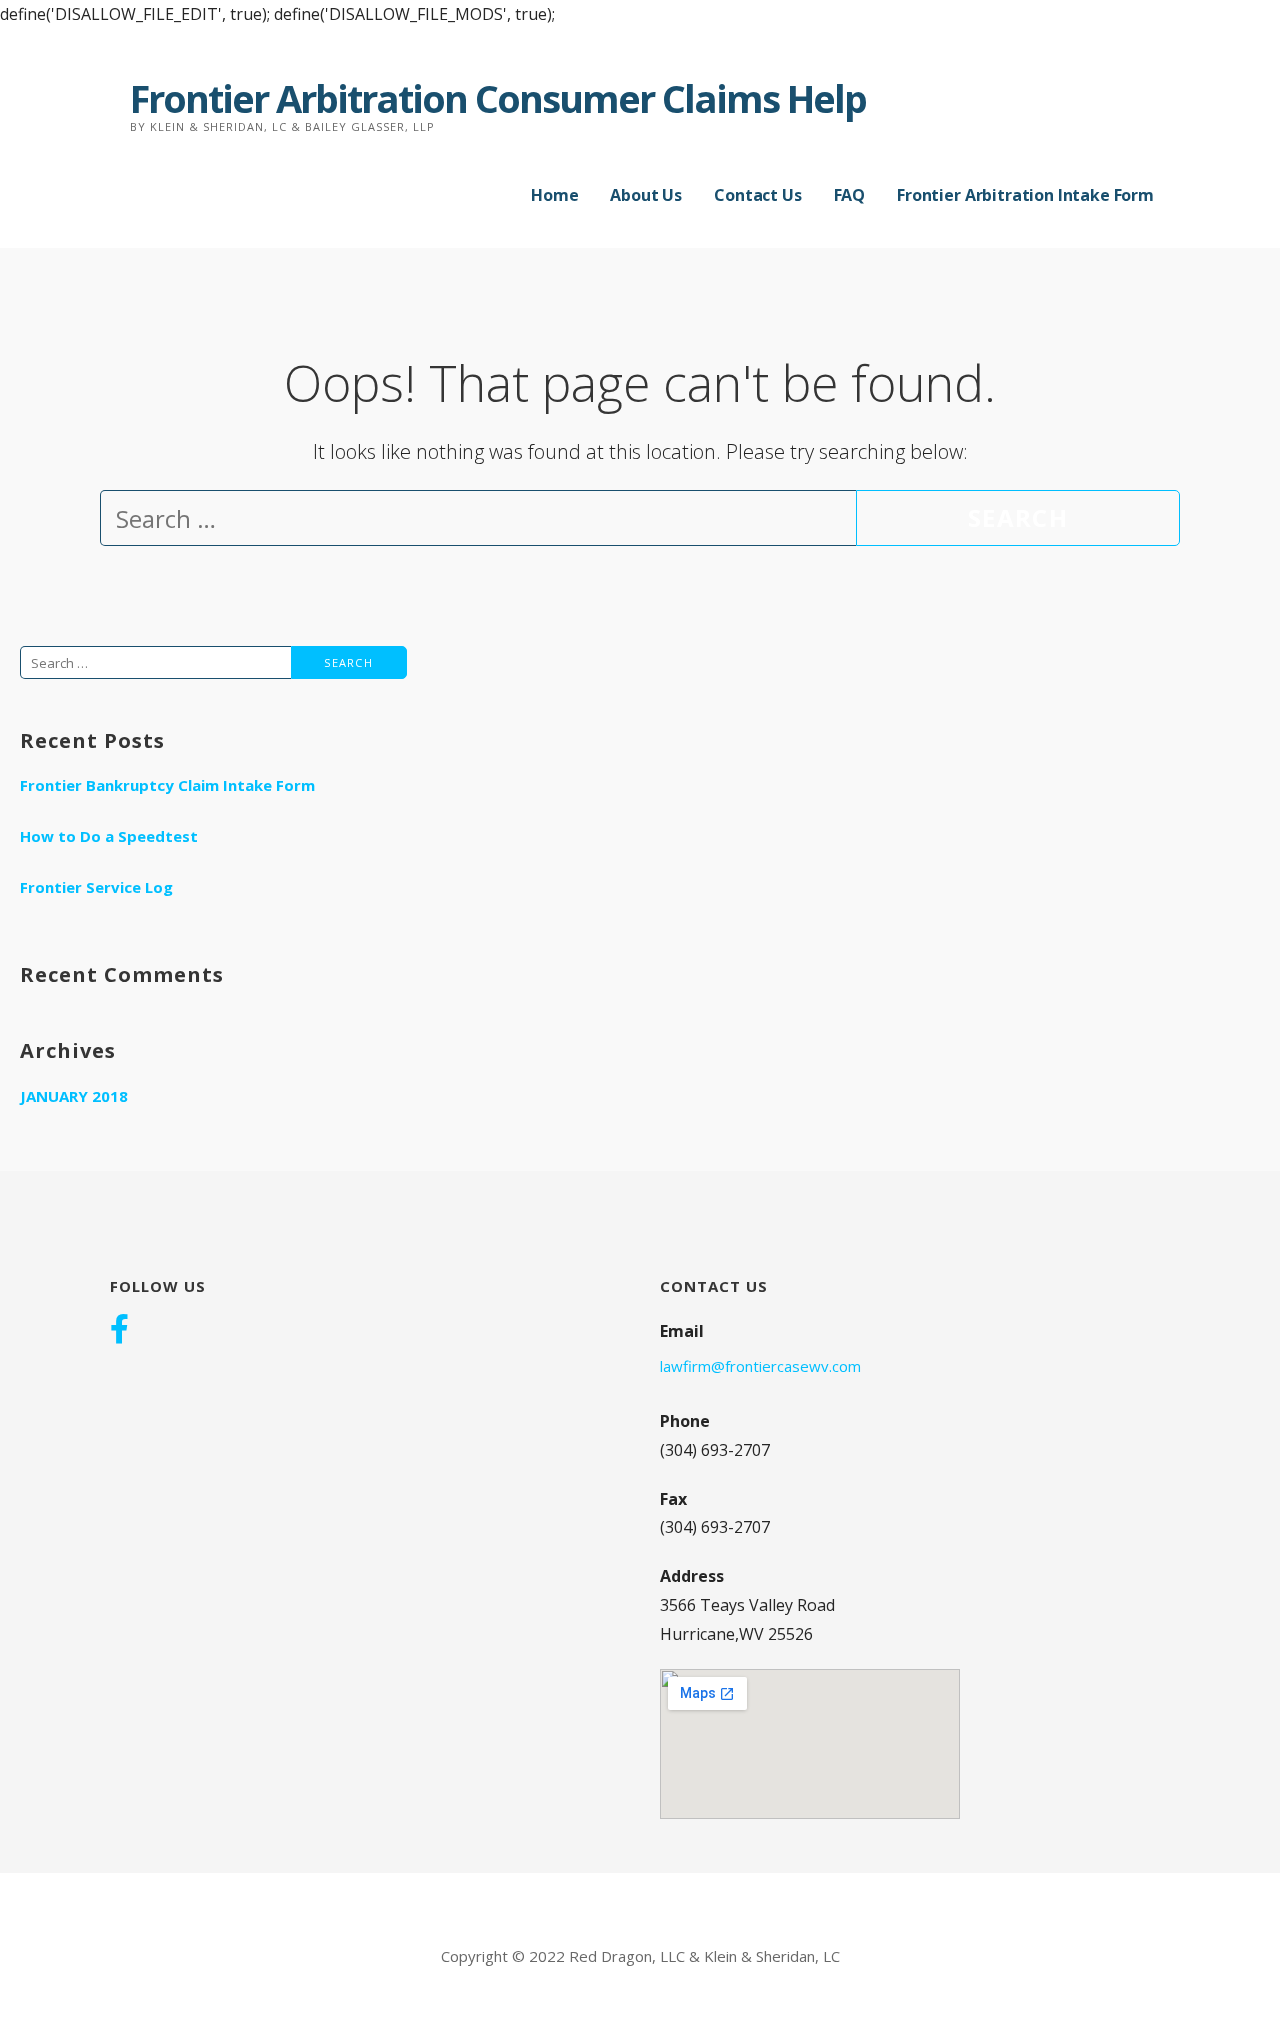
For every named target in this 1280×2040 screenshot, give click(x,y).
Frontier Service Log (96, 887)
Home (554, 195)
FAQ (850, 195)
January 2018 (74, 1096)
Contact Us (757, 195)
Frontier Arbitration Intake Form (1025, 195)
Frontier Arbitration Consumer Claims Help (498, 98)
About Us (646, 195)
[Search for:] (478, 522)
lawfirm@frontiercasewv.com (760, 1366)
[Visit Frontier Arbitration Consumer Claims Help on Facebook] (119, 1329)
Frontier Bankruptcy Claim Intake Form (167, 785)
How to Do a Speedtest (109, 836)
